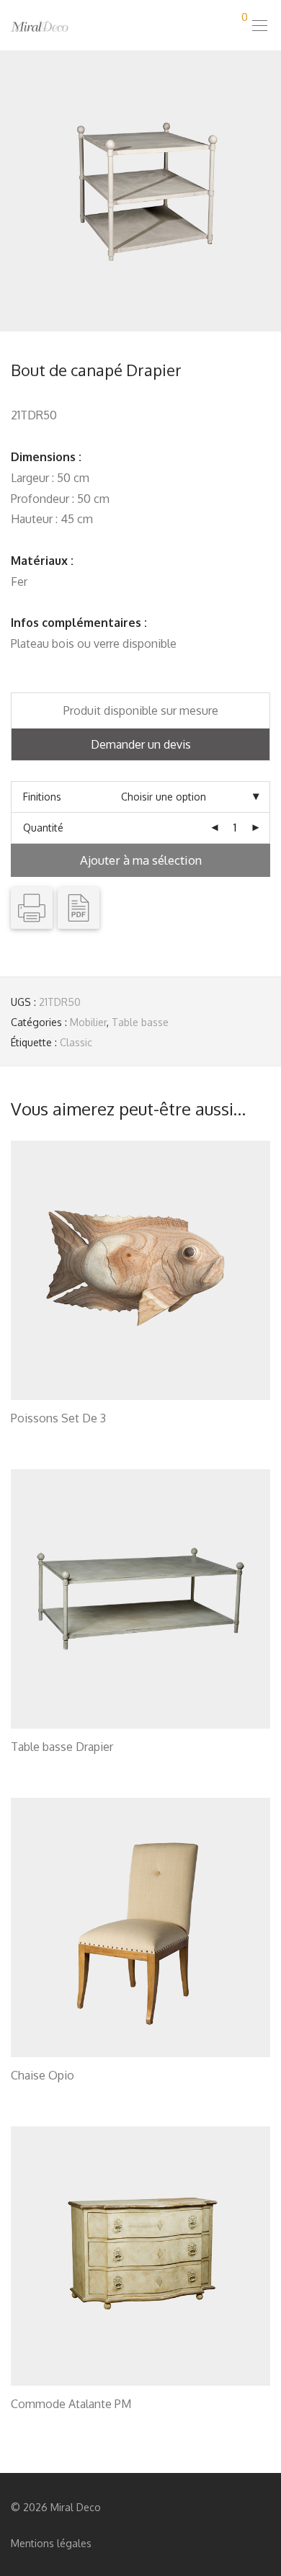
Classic (76, 1042)
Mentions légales (51, 2543)
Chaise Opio (43, 2075)
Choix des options (45, 1436)
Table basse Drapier (62, 1747)
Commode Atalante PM (71, 2404)
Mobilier (88, 1022)
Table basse (140, 1022)
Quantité (43, 828)
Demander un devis (141, 744)
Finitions (42, 797)
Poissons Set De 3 (58, 1418)
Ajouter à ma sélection (141, 860)
